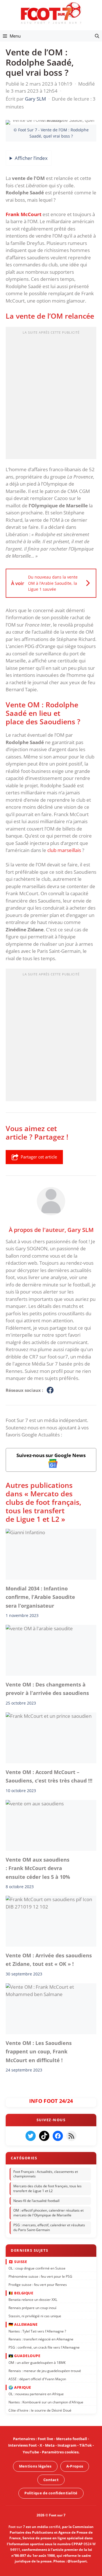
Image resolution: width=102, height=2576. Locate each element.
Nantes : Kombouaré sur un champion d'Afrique (46, 2402)
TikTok (86, 2445)
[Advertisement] (51, 395)
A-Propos (75, 2466)
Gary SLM (80, 1229)
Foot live (45, 2439)
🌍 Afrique (20, 2387)
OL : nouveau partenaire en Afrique (36, 2394)
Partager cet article (39, 1157)
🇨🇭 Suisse (18, 2261)
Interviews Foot (23, 2445)
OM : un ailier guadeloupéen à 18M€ (37, 2362)
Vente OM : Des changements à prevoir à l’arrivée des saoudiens (47, 1689)
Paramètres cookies (60, 2452)
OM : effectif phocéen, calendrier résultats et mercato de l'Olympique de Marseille (48, 2213)
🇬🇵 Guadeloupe (24, 2356)
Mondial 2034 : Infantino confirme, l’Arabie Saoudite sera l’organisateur (40, 1597)
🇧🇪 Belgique (21, 2293)
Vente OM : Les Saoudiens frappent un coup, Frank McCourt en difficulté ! (39, 2052)
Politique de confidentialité (51, 2493)
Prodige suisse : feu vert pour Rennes (38, 2284)
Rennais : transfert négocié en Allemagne (41, 2339)
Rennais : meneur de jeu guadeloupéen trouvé (45, 2370)
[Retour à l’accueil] (51, 13)
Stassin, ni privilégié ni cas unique (35, 2316)
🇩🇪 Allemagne (23, 2324)
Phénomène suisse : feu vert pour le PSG (40, 2276)
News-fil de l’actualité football (36, 2200)
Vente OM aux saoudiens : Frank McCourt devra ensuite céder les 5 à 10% (38, 1868)
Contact (51, 2480)
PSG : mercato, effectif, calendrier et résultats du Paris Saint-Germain (49, 2227)
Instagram (67, 2445)
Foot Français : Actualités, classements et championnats (46, 2174)
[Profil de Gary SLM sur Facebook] (50, 1390)
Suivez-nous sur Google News (51, 1455)
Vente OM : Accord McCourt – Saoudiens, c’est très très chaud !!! (49, 1776)
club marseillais (64, 850)
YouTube (31, 2452)
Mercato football (72, 2439)
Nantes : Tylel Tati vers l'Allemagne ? (37, 2331)
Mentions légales (35, 2466)
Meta (50, 2445)
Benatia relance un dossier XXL (33, 2300)
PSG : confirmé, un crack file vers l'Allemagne (44, 2347)
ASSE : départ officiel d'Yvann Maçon (37, 2379)
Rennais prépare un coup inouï (32, 2307)
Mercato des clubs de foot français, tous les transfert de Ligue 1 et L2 (47, 2188)
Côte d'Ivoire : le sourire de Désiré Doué (40, 2410)
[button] (97, 36)
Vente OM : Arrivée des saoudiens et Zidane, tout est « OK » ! (49, 1960)
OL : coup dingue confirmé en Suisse (37, 2268)
